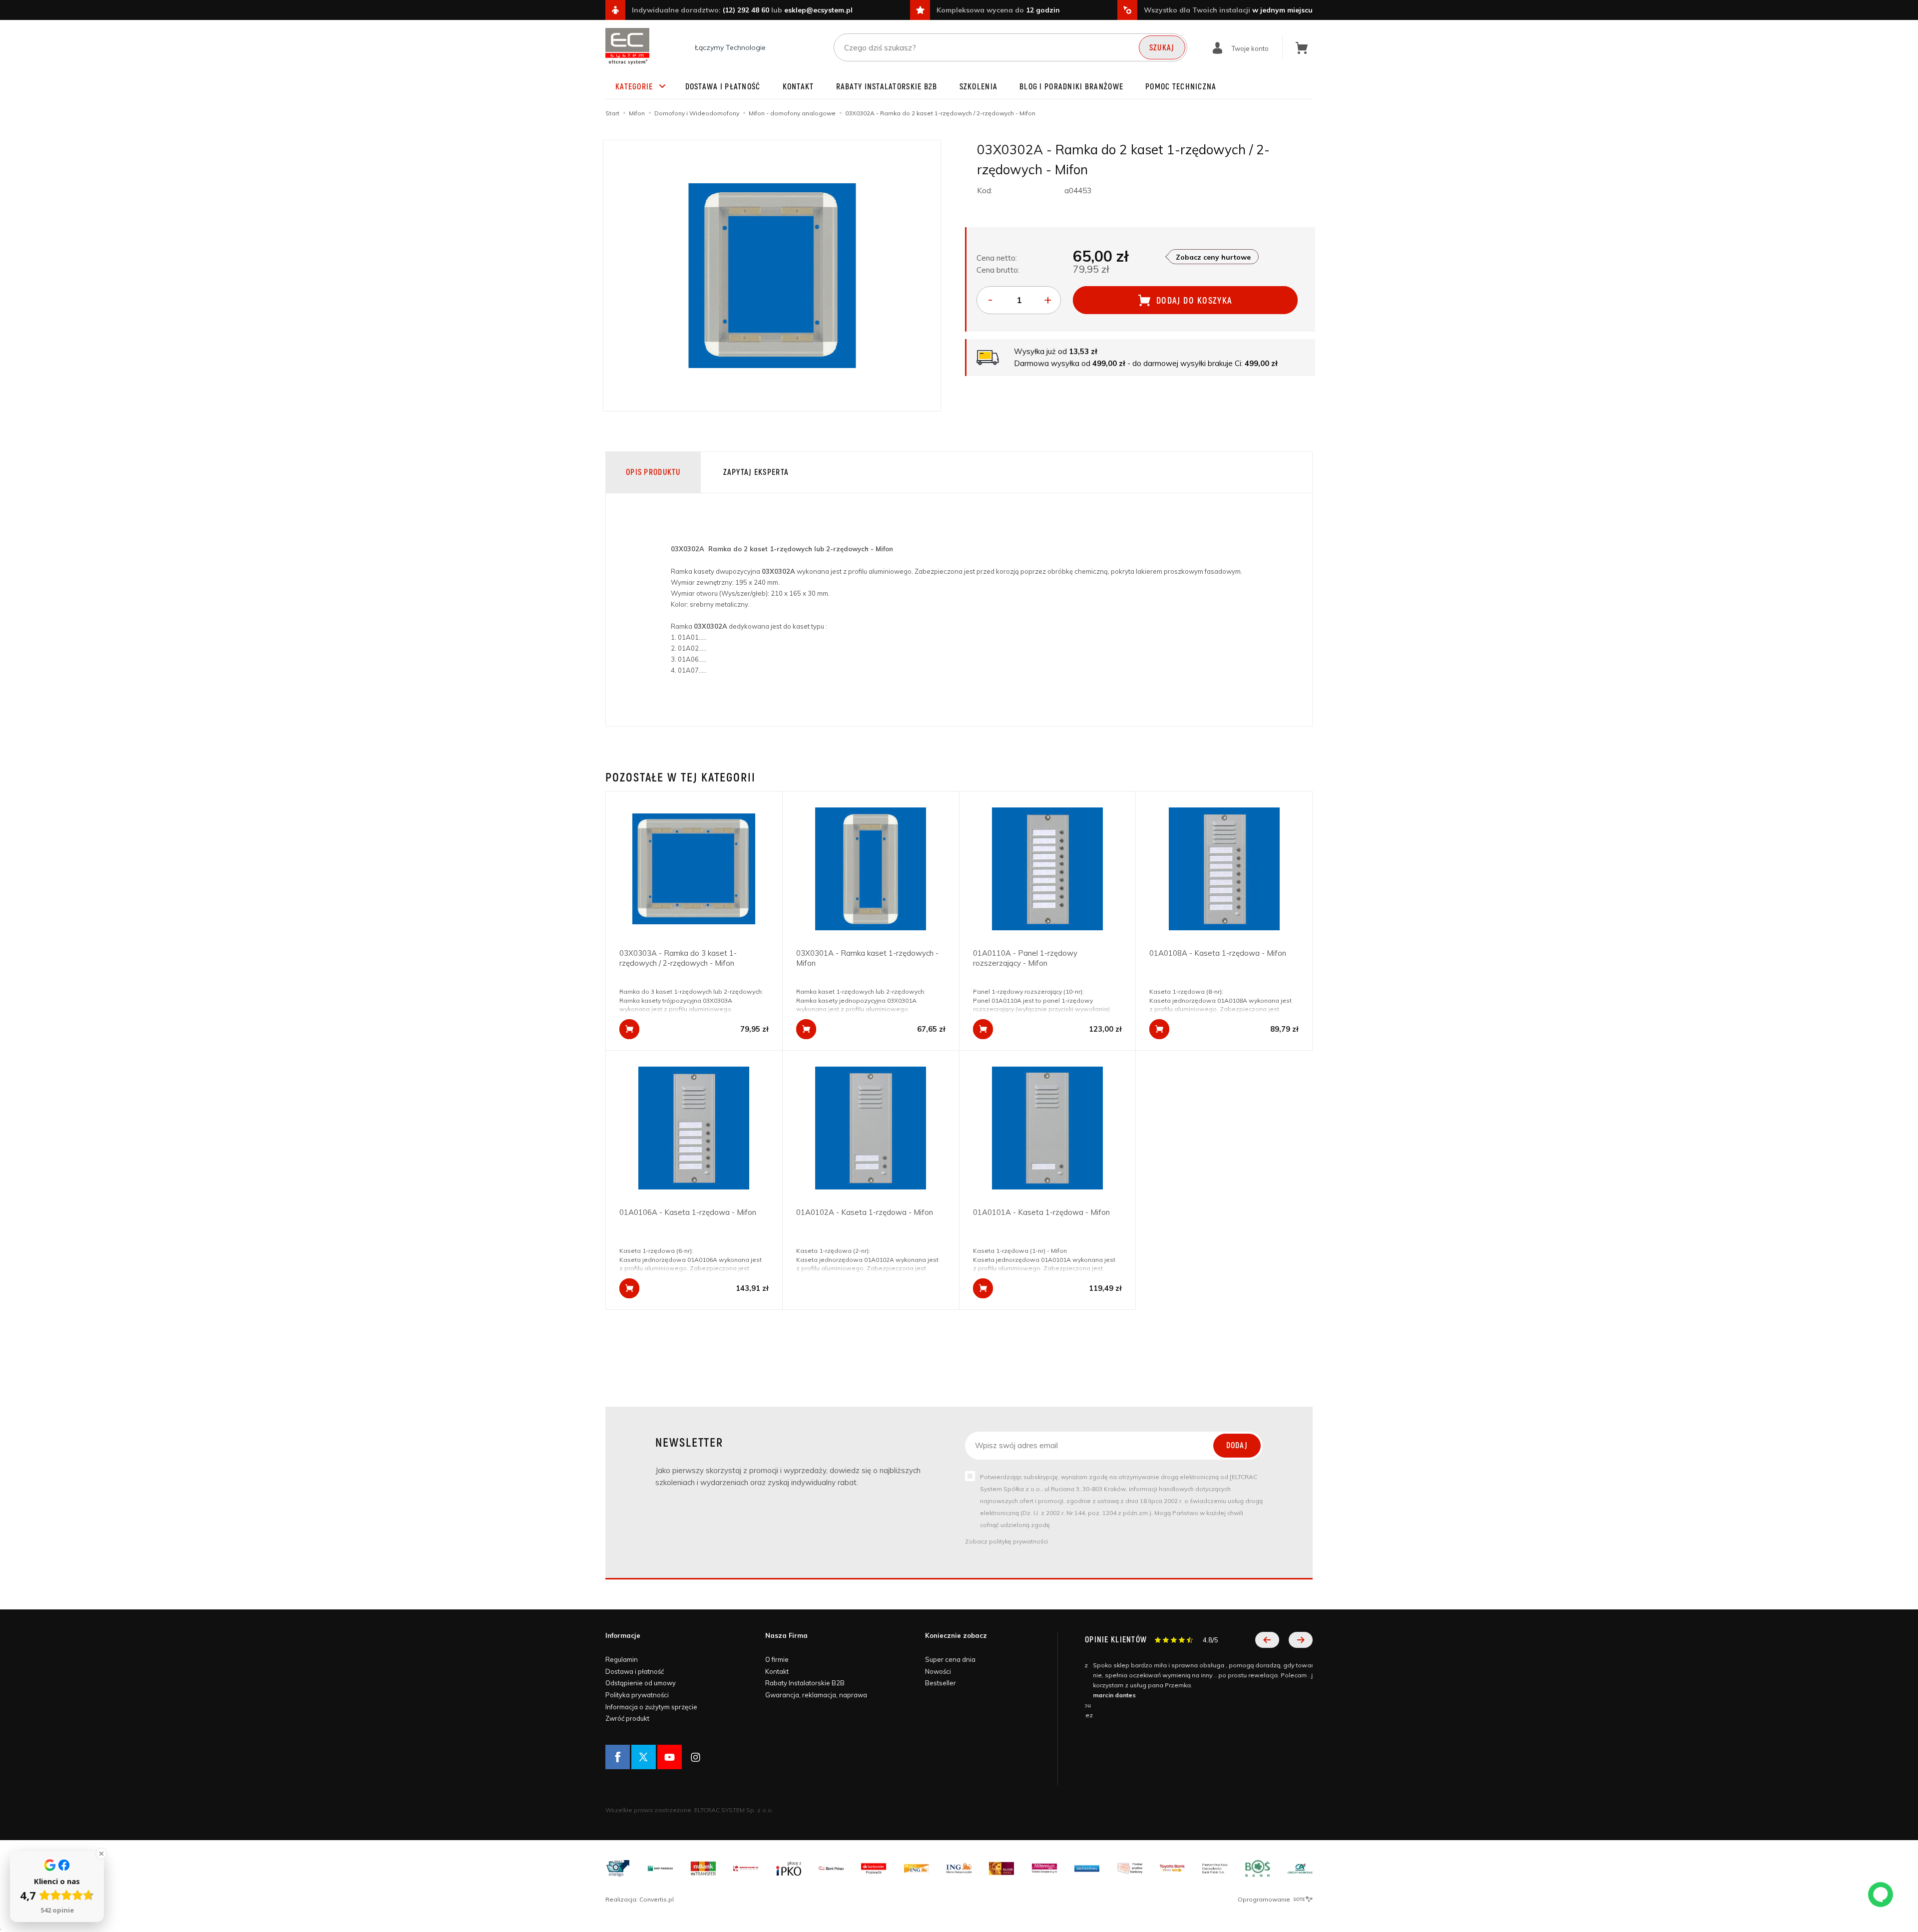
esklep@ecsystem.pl (818, 10)
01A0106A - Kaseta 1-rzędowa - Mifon (688, 1212)
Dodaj (1237, 1446)
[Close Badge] (101, 1854)
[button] (1267, 1640)
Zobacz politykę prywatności (1006, 1541)
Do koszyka (629, 1029)
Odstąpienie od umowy (641, 1683)
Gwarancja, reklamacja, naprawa (816, 1695)
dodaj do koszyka (1195, 301)
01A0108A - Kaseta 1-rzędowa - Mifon (1218, 953)
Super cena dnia (950, 1659)
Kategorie (634, 87)
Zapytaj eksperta (756, 472)
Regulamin (622, 1659)
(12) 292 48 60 (746, 10)
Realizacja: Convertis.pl (640, 1899)
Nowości (938, 1671)
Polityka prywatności (637, 1695)
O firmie (777, 1659)
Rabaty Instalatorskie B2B (887, 87)
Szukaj (1162, 48)
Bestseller (941, 1683)
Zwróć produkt (627, 1718)
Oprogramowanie (1265, 1899)
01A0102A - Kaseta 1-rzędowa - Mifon (865, 1212)
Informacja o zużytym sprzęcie (651, 1707)
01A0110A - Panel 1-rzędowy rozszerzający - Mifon (1025, 958)
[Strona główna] (627, 46)
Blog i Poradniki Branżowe (1071, 87)
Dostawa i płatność (723, 87)
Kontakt (798, 87)
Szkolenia (979, 87)
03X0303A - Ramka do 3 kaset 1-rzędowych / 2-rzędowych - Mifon (678, 958)
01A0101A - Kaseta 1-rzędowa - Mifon (1041, 1212)
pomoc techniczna (1181, 87)
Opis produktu (653, 472)
